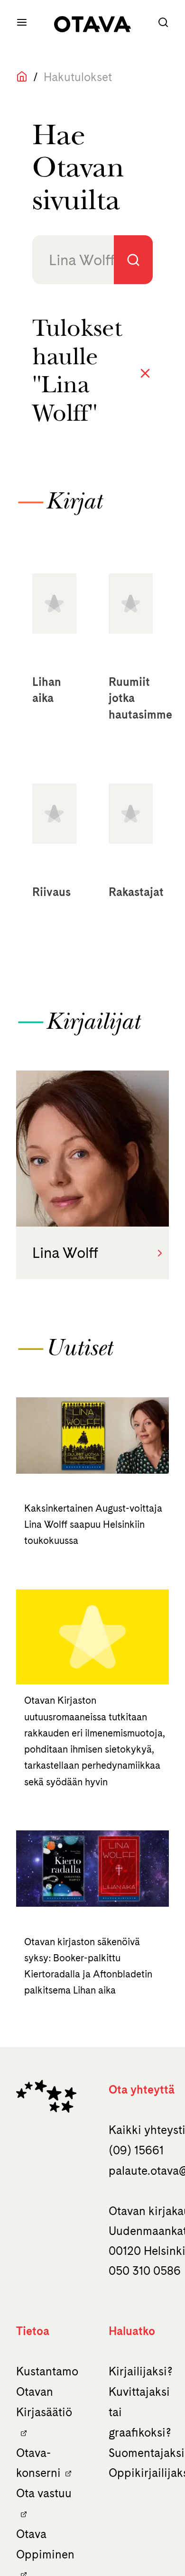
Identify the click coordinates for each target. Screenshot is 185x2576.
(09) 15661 (136, 2150)
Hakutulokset (78, 77)
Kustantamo (47, 2371)
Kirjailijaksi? (141, 2371)
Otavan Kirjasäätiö (44, 2402)
